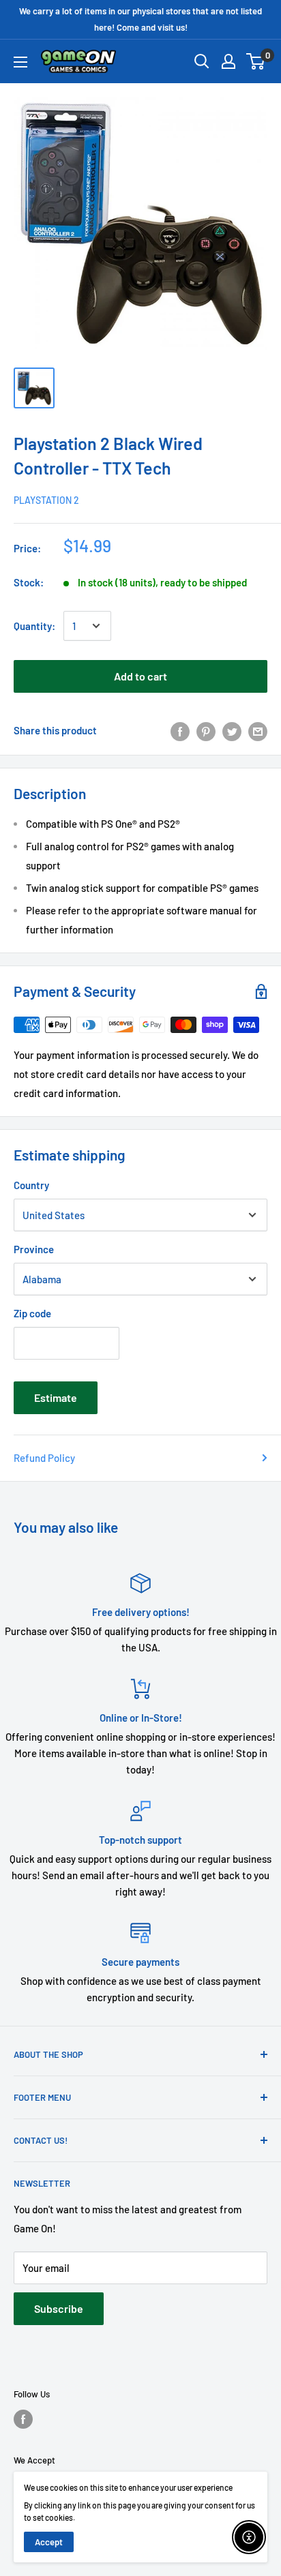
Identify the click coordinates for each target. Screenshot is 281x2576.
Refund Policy (44, 1458)
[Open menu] (20, 62)
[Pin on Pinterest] (206, 730)
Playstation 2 (46, 500)
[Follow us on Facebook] (23, 2419)
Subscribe (59, 2308)
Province (34, 1249)
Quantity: (34, 626)
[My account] (228, 61)
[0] (256, 61)
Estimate (56, 1397)
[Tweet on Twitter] (232, 730)
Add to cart (140, 676)
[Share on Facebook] (180, 730)
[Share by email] (258, 730)
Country (31, 1185)
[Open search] (202, 61)
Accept (49, 2542)
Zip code (32, 1313)
